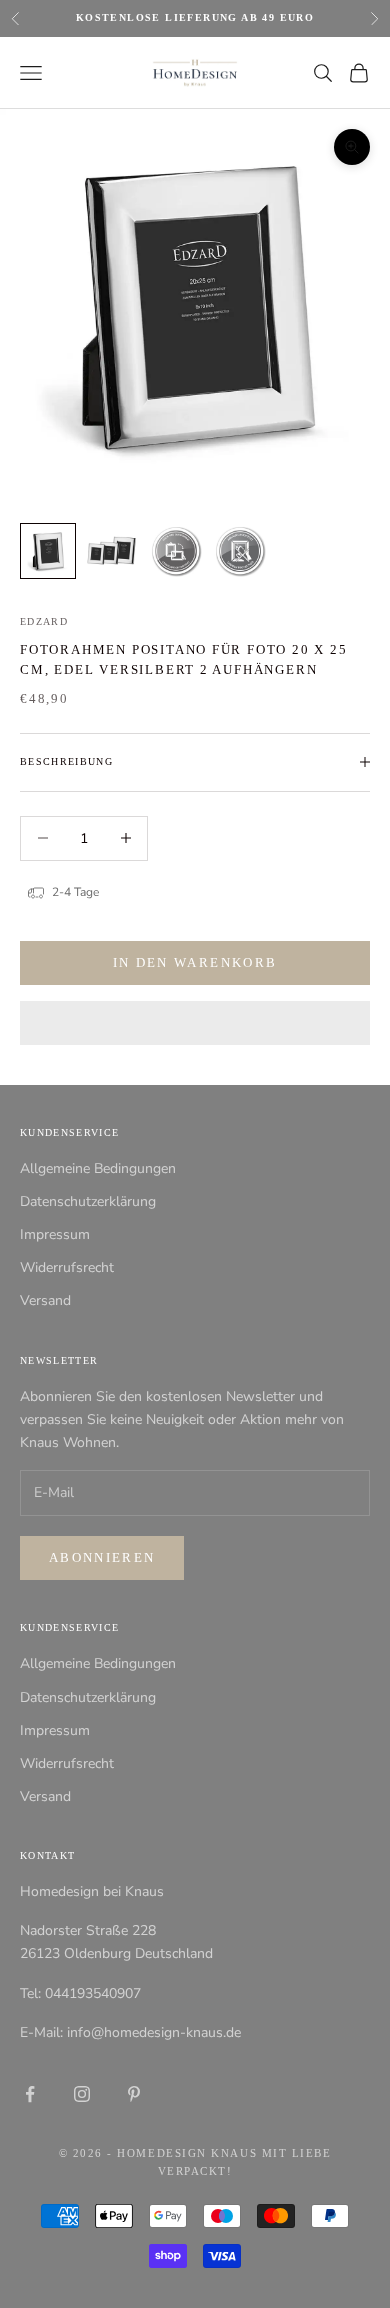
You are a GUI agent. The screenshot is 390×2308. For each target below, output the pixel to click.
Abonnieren (102, 1557)
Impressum (55, 1234)
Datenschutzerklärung (88, 1201)
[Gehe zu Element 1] (48, 551)
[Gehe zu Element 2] (112, 551)
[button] (195, 1023)
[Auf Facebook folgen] (30, 2094)
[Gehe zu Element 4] (240, 551)
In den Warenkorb (195, 962)
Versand (45, 1300)
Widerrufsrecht (67, 1267)
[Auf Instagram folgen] (82, 2094)
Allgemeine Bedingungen (98, 1168)
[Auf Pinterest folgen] (134, 2094)
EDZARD (44, 621)
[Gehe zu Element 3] (176, 551)
